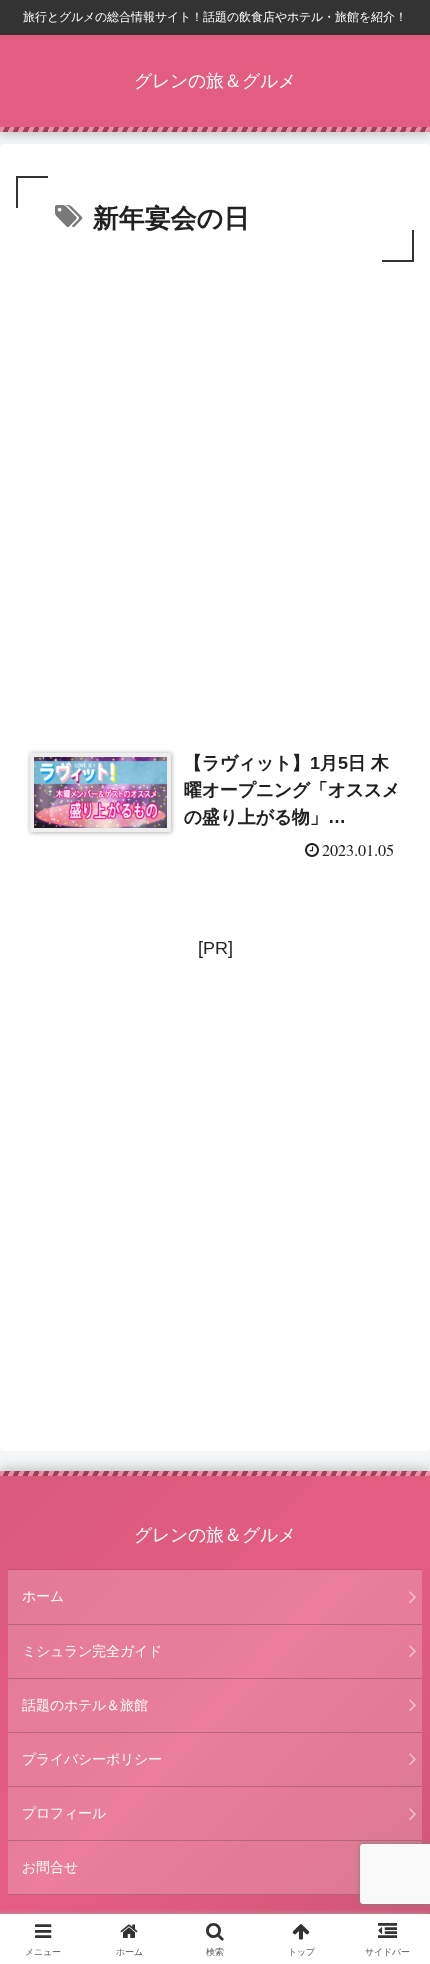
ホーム (43, 1596)
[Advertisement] (215, 492)
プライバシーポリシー (92, 1759)
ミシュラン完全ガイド (92, 1651)
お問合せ (50, 1867)
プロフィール (64, 1813)
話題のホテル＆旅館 (85, 1705)
